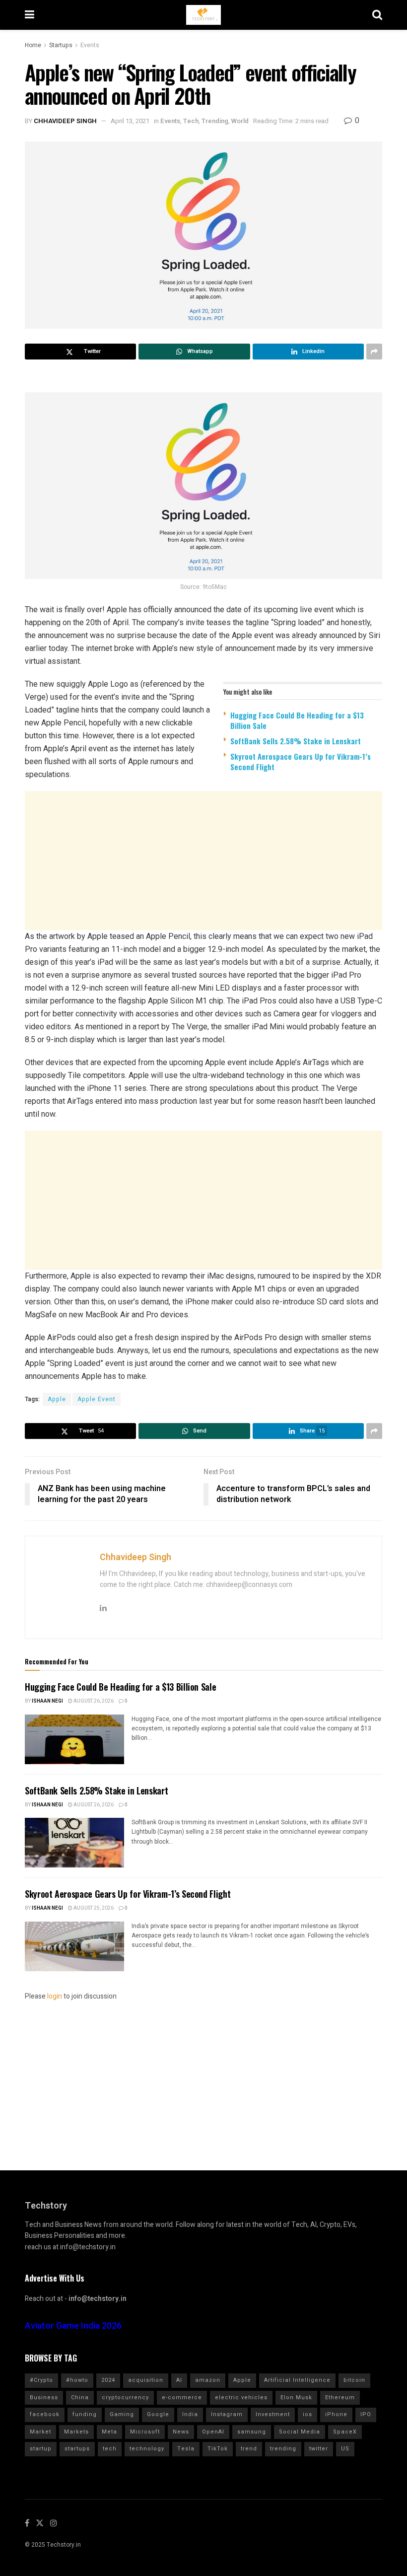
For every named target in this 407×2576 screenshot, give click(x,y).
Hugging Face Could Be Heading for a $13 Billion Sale (297, 720)
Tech (191, 121)
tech (110, 2449)
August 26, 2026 (93, 1701)
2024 (108, 2380)
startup (41, 2449)
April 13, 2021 (130, 121)
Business (44, 2397)
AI (179, 2380)
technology (147, 2449)
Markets (76, 2432)
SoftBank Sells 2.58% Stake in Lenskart (296, 741)
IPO (366, 2414)
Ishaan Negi (47, 1701)
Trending (215, 121)
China (80, 2397)
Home (33, 45)
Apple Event (97, 1399)
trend (249, 2449)
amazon (208, 2380)
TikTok (218, 2449)
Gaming (122, 2414)
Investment (273, 2414)
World (240, 121)
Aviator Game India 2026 (73, 2326)
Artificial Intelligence (297, 2380)
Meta (109, 2432)
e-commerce (182, 2397)
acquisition (146, 2380)
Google (158, 2414)
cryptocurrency (125, 2397)
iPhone (336, 2414)
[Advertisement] (203, 860)
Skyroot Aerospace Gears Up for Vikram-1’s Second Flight (301, 761)
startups (77, 2449)
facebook (45, 2414)
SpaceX (345, 2432)
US (345, 2449)
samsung (252, 2432)
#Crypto (41, 2380)
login (55, 1996)
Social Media (300, 2432)
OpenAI (213, 2432)
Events (90, 45)
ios (307, 2414)
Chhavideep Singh (65, 121)
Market (40, 2432)
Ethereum (340, 2397)
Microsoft (145, 2432)
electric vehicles (241, 2397)
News (181, 2432)
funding (85, 2414)
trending (283, 2449)
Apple (57, 1399)
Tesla (186, 2449)
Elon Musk (296, 2397)
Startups (61, 45)
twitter (319, 2449)
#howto (77, 2380)
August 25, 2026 (93, 1908)
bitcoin (354, 2380)
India (190, 2414)
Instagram (227, 2414)
